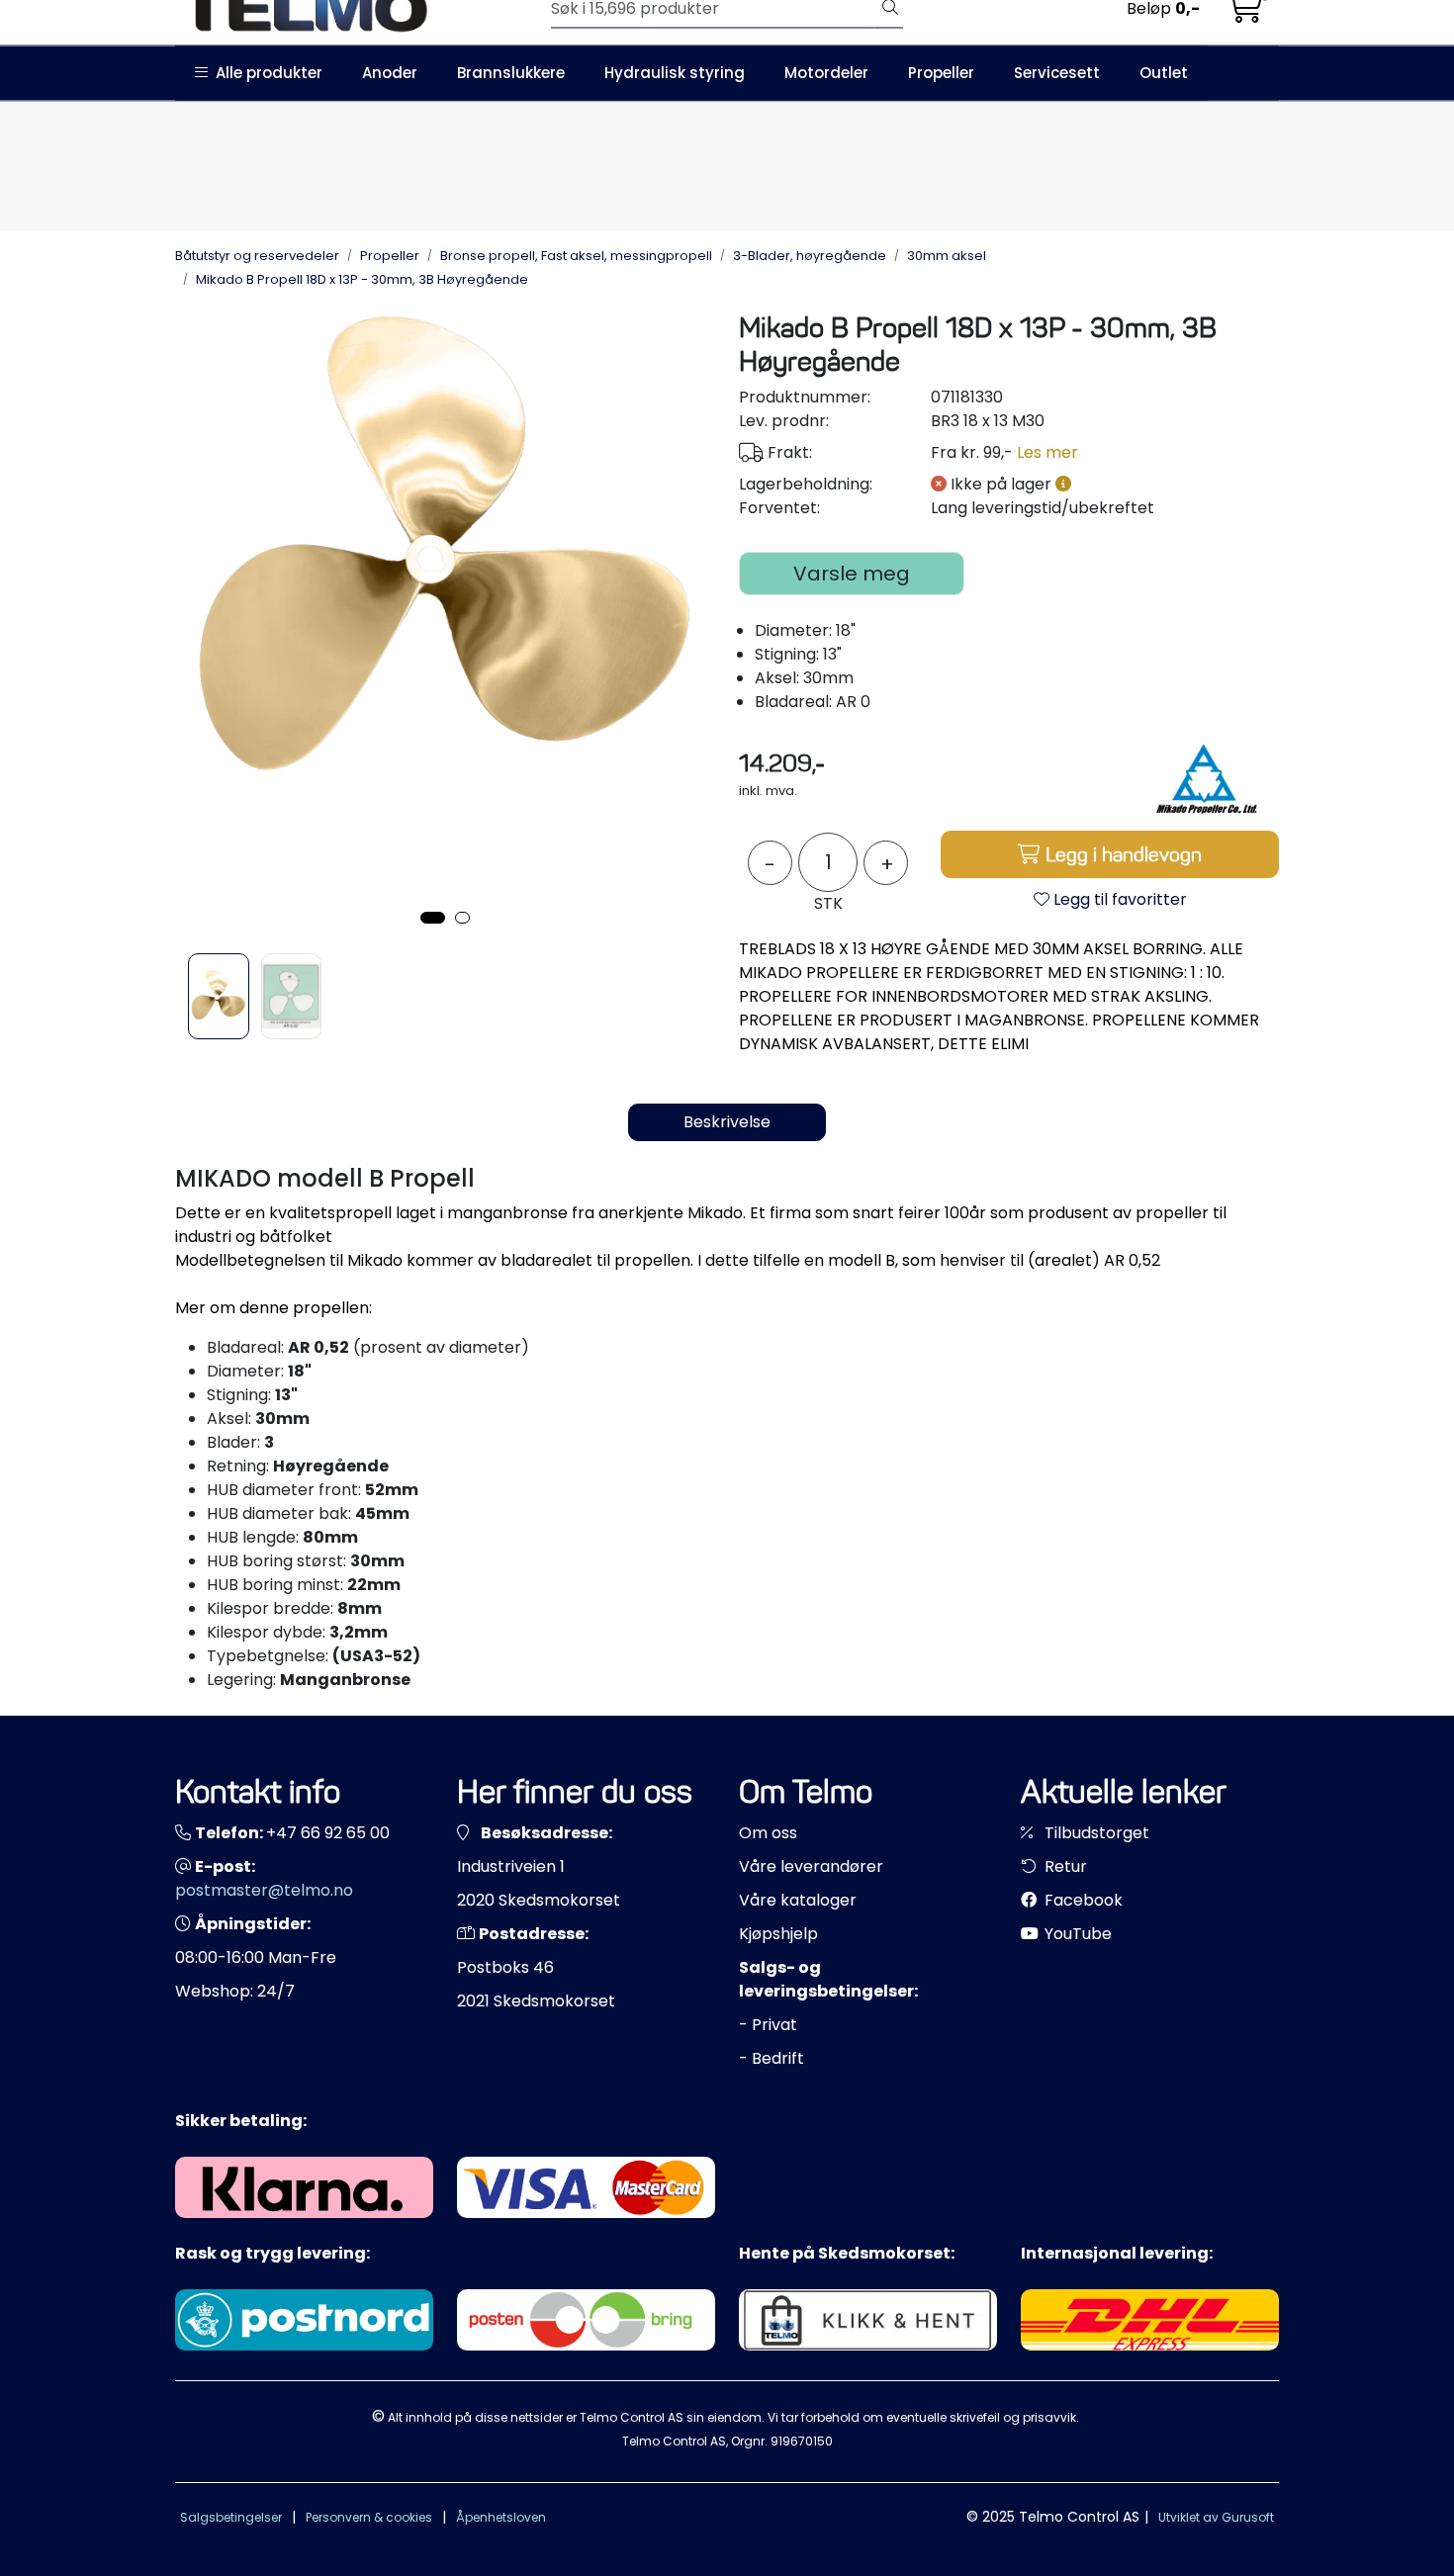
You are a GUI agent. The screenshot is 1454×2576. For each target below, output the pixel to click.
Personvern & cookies (369, 2517)
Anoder (390, 73)
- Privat (768, 2025)
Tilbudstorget (1095, 1833)
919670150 (802, 2441)
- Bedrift (772, 2058)
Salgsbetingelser (231, 2517)
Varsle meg (852, 574)
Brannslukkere (511, 73)
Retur (1064, 1866)
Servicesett (1057, 73)
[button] (433, 918)
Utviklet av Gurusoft (1216, 2517)
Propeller (941, 73)
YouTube (1076, 1934)
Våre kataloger (798, 1900)
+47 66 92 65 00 (328, 1833)
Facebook (1082, 1900)
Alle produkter (265, 73)
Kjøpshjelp (778, 1934)
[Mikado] (1205, 778)
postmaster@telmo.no (264, 1890)
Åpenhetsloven (501, 2517)
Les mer (1047, 452)
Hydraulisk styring (675, 73)
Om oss (768, 1833)
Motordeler (826, 73)
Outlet (1164, 73)
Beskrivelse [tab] (727, 1122)
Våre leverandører (811, 1866)
